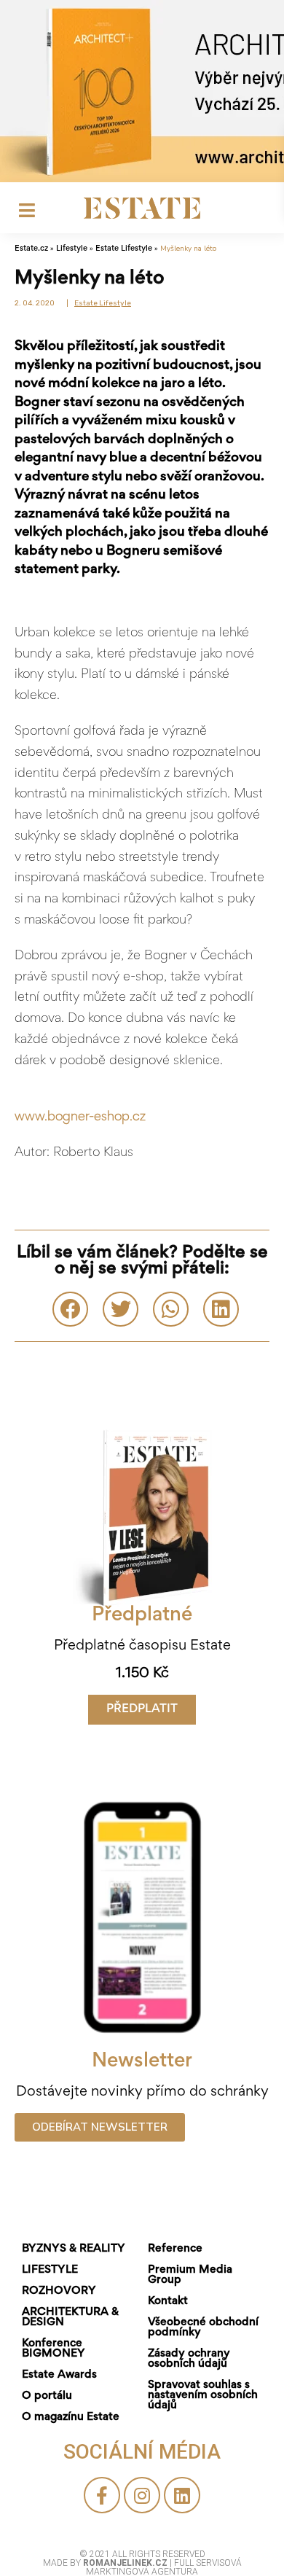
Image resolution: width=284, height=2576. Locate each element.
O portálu (47, 2396)
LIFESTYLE (50, 2270)
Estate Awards (59, 2375)
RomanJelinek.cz (126, 2563)
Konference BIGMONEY (54, 2349)
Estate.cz (31, 249)
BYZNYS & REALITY (74, 2249)
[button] (142, 1710)
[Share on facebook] (70, 1309)
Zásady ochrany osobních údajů (189, 2359)
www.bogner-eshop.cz (80, 1117)
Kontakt (168, 2301)
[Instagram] (142, 2495)
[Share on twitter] (121, 1309)
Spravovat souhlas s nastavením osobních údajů (203, 2395)
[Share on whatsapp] (171, 1309)
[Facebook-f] (102, 2495)
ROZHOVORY (59, 2291)
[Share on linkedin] (221, 1309)
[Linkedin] (182, 2495)
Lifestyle (72, 249)
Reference (175, 2249)
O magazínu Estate (71, 2417)
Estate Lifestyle (124, 249)
